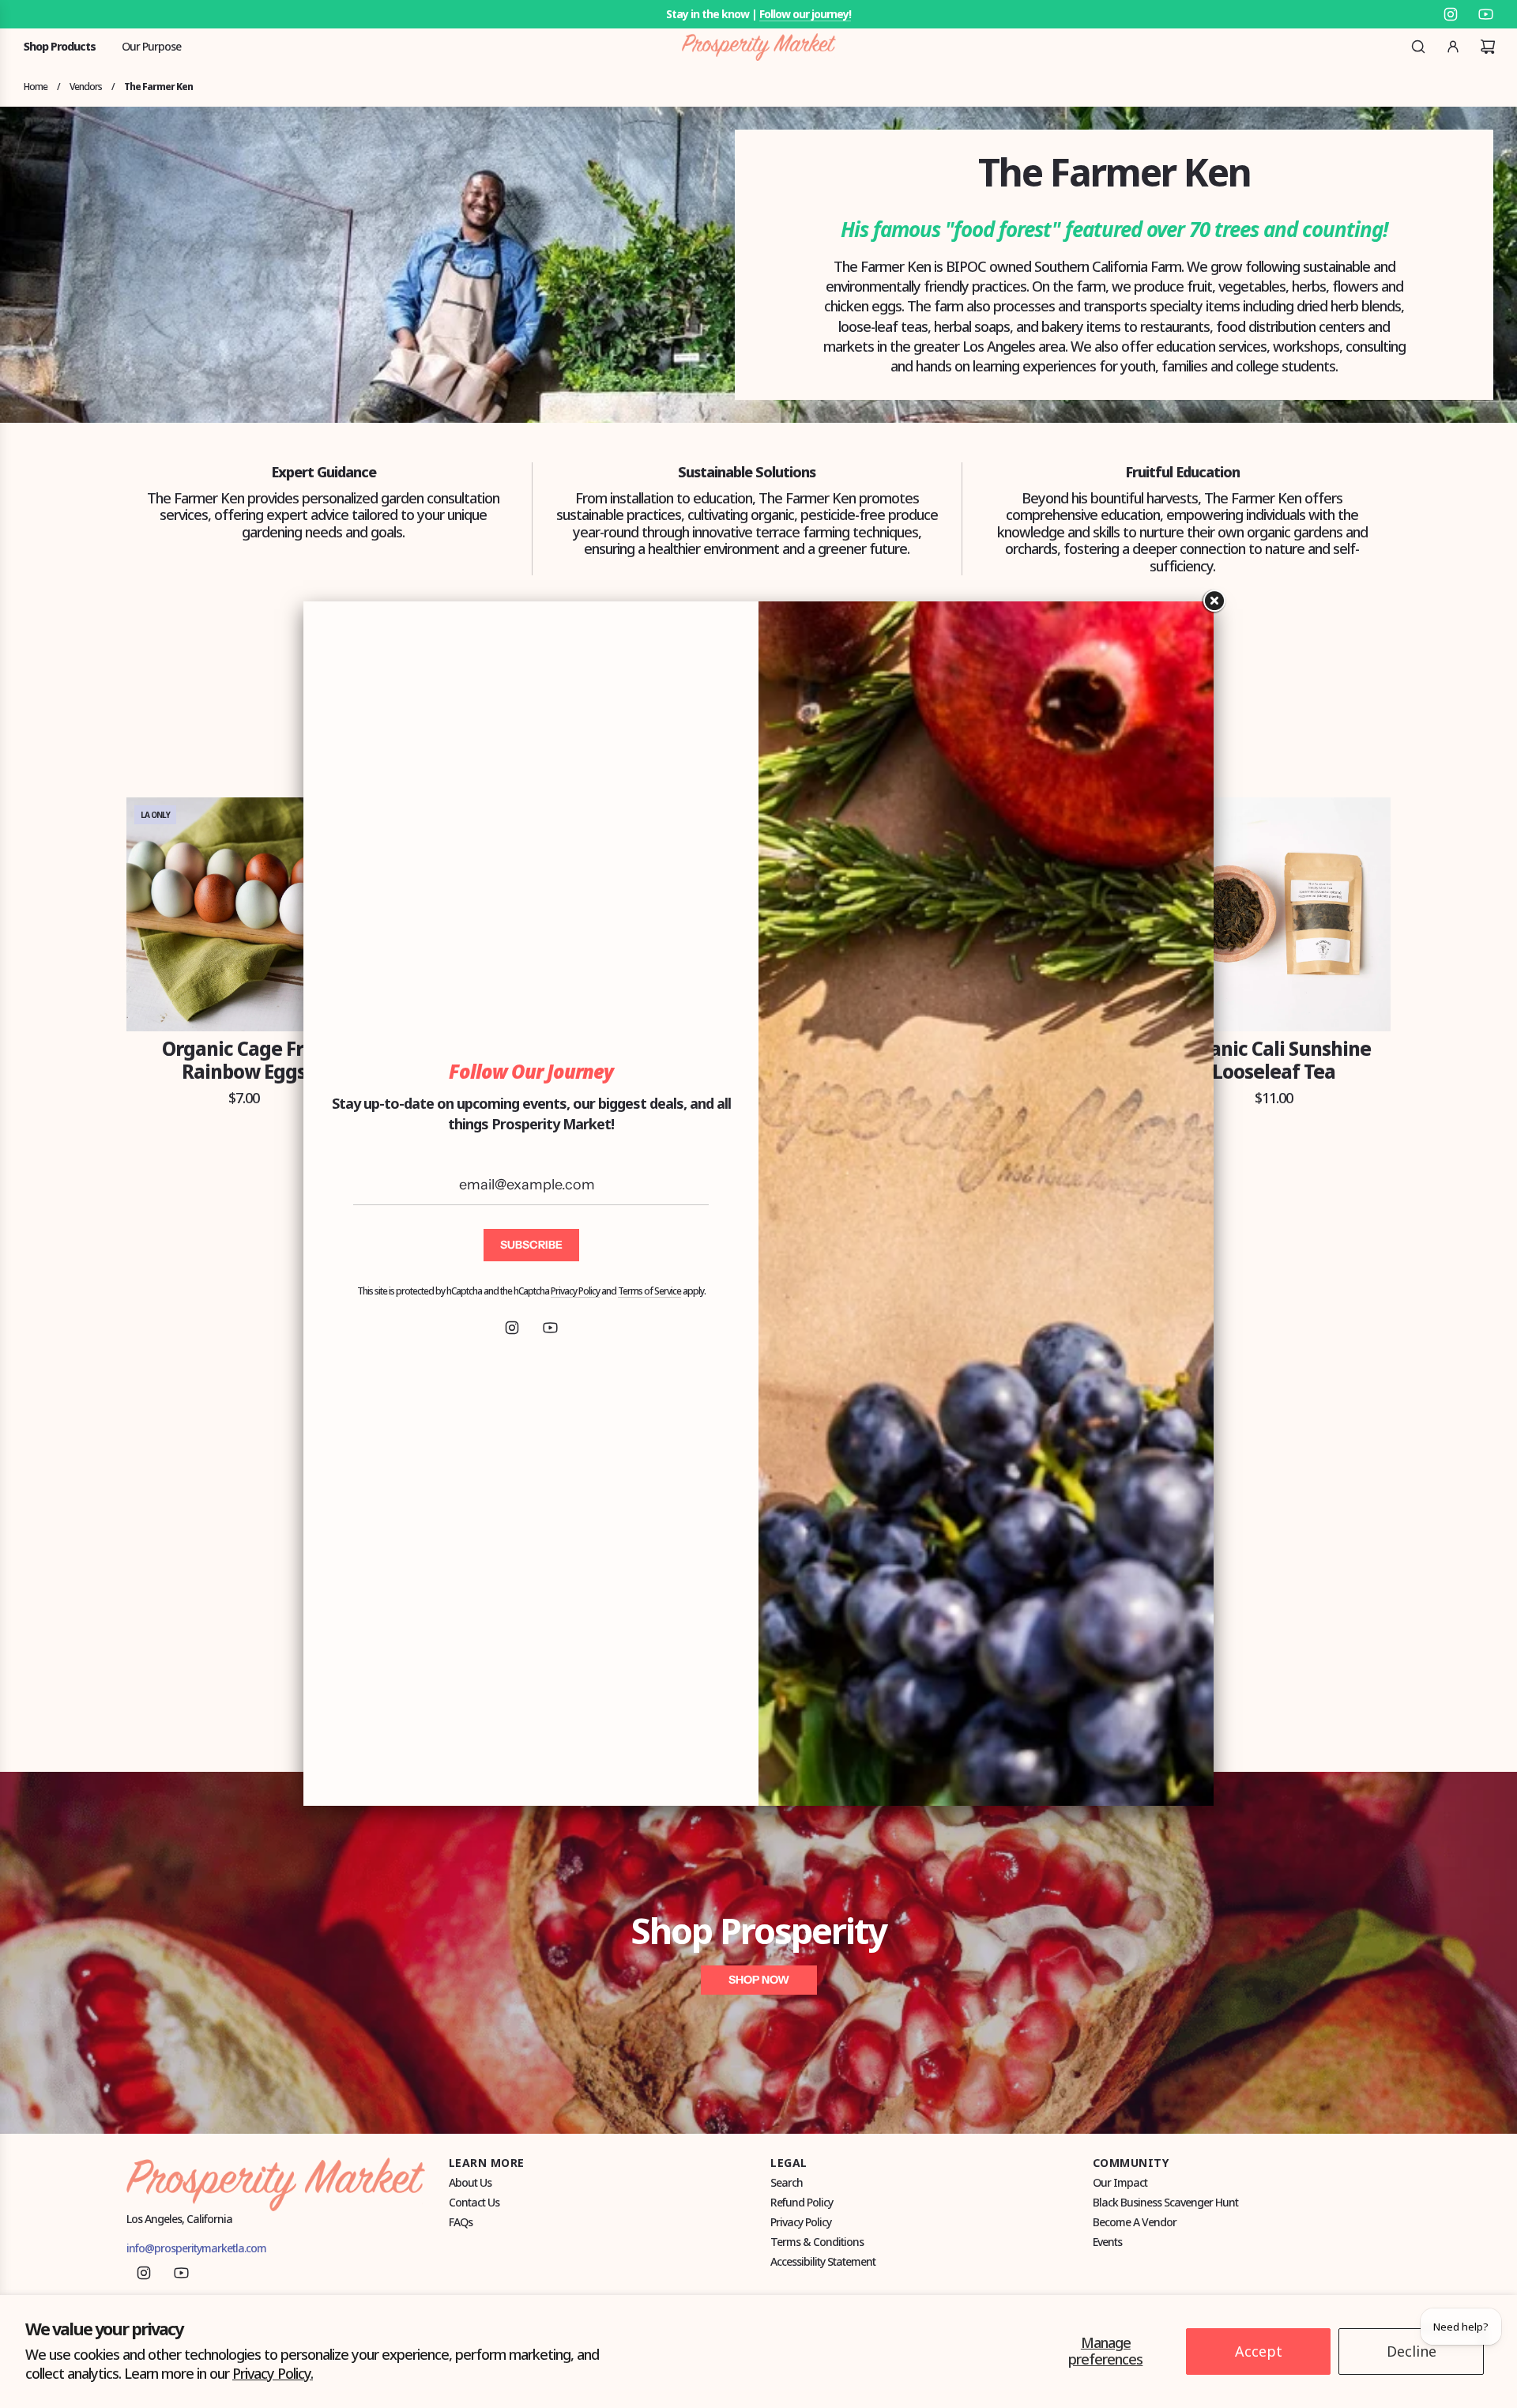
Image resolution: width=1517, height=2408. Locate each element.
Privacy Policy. (273, 2373)
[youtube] (550, 1328)
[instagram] (512, 1328)
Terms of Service (649, 1291)
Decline (1412, 2351)
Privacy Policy (575, 1291)
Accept (1259, 2351)
